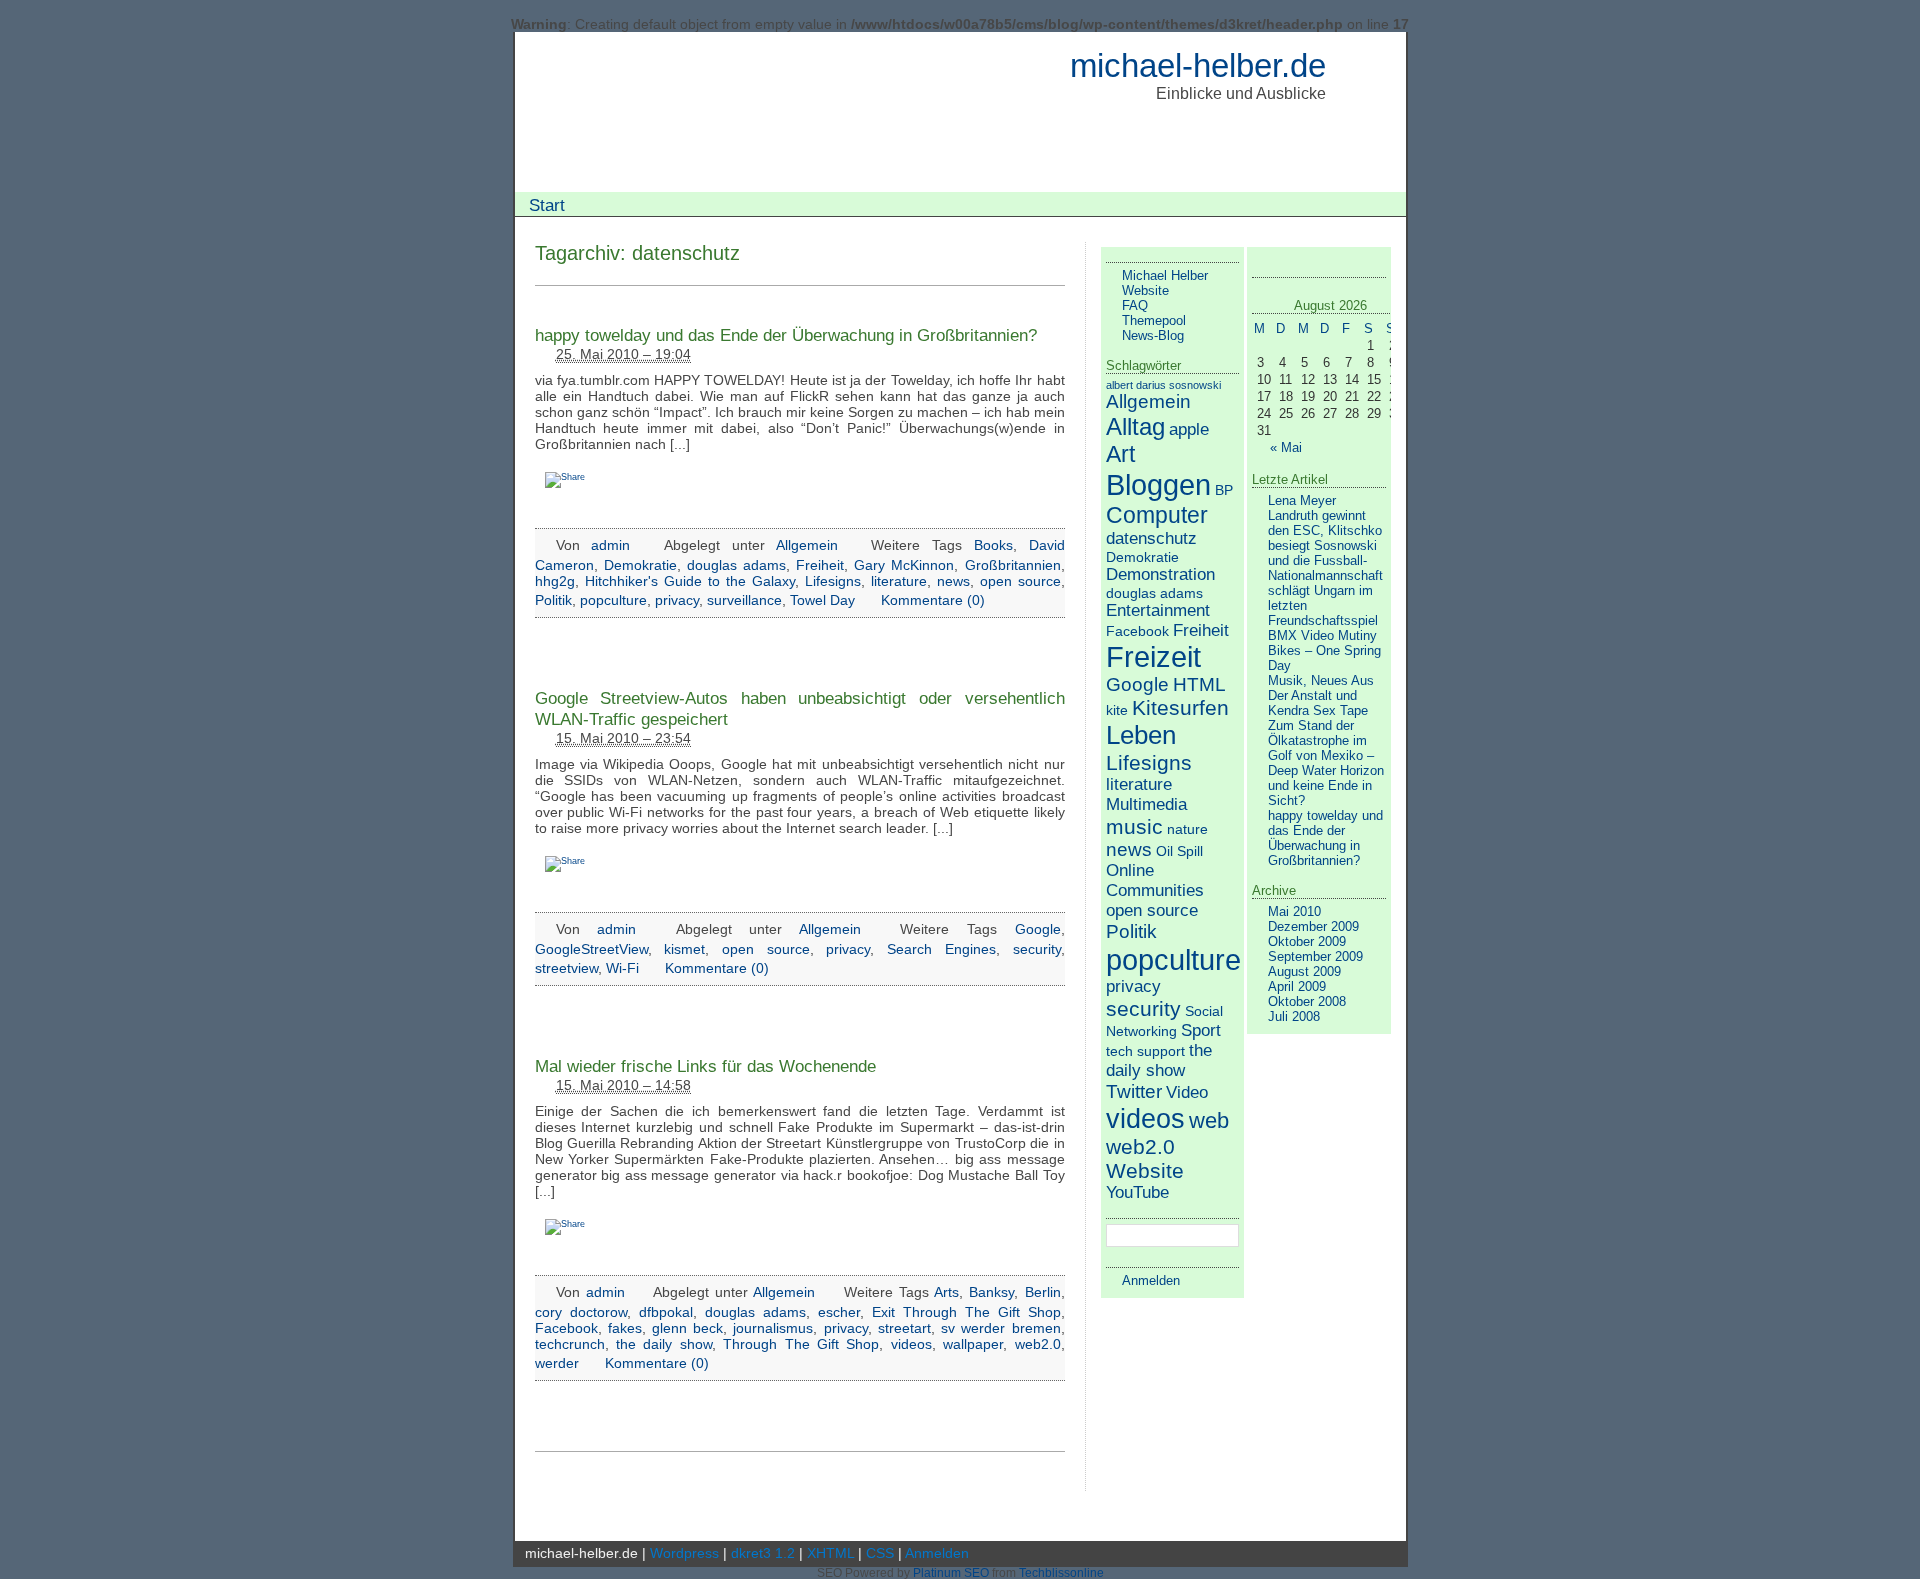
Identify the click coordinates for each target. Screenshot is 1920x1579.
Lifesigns (833, 581)
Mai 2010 (1294, 911)
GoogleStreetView (591, 949)
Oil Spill (1179, 851)
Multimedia (1146, 804)
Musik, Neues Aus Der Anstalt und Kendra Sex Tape (1321, 695)
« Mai (1286, 447)
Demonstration (1160, 574)
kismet (684, 949)
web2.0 (1038, 1344)
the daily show (664, 1344)
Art (1120, 454)
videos (911, 1344)
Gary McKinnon (904, 565)
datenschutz (1151, 538)
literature (899, 581)
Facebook (566, 1328)
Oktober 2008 (1307, 1001)
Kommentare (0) (933, 600)
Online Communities (1155, 880)
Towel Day (822, 600)
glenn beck (687, 1328)
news (953, 581)
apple (1189, 429)
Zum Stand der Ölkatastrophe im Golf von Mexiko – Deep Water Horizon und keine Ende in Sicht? (1326, 763)
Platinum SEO (951, 1573)
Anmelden (1151, 1280)
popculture (613, 600)
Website (1145, 1170)
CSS (880, 1553)
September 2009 (1315, 956)
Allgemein (807, 545)
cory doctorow (581, 1312)
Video (1187, 1092)
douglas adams (736, 565)
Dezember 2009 (1313, 926)
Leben (1141, 735)
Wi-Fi (622, 968)
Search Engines (941, 949)
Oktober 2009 (1307, 941)
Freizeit (1153, 657)
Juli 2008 (1294, 1016)
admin (610, 545)
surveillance (744, 600)
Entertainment (1158, 610)
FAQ (1135, 305)
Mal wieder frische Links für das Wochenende (705, 1066)
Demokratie (640, 565)
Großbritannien (1013, 565)
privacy (677, 600)
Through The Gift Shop (801, 1344)
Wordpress (684, 1553)
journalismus (773, 1328)
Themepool (1154, 320)
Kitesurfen (1180, 707)
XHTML (830, 1553)
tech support (1145, 1051)
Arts (946, 1292)
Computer (1157, 515)
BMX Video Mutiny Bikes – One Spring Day (1324, 650)
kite (1117, 710)
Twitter (1134, 1091)
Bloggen (1158, 484)
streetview (566, 968)
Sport (1201, 1030)
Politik (553, 600)
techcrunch (570, 1344)
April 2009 (1297, 986)
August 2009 (1304, 971)
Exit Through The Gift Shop (966, 1312)
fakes (625, 1328)
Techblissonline (1061, 1573)
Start (547, 205)
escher (839, 1312)
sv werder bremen (1000, 1328)
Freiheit (820, 565)
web (1209, 1120)
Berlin (1043, 1292)
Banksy (991, 1292)
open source (1020, 581)
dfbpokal (666, 1312)
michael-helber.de (1198, 65)
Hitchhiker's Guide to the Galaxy (690, 581)
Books (993, 545)
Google (1038, 929)
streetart (904, 1328)
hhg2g (555, 581)
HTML (1199, 684)
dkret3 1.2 (763, 1553)
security (1037, 949)
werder (557, 1363)
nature (1187, 829)
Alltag (1135, 426)
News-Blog (1153, 335)
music (1134, 826)
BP (1224, 490)
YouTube (1137, 1192)
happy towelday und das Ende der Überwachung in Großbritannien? (786, 335)
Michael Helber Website (1165, 283)
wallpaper (973, 1344)
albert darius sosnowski (1163, 385)
